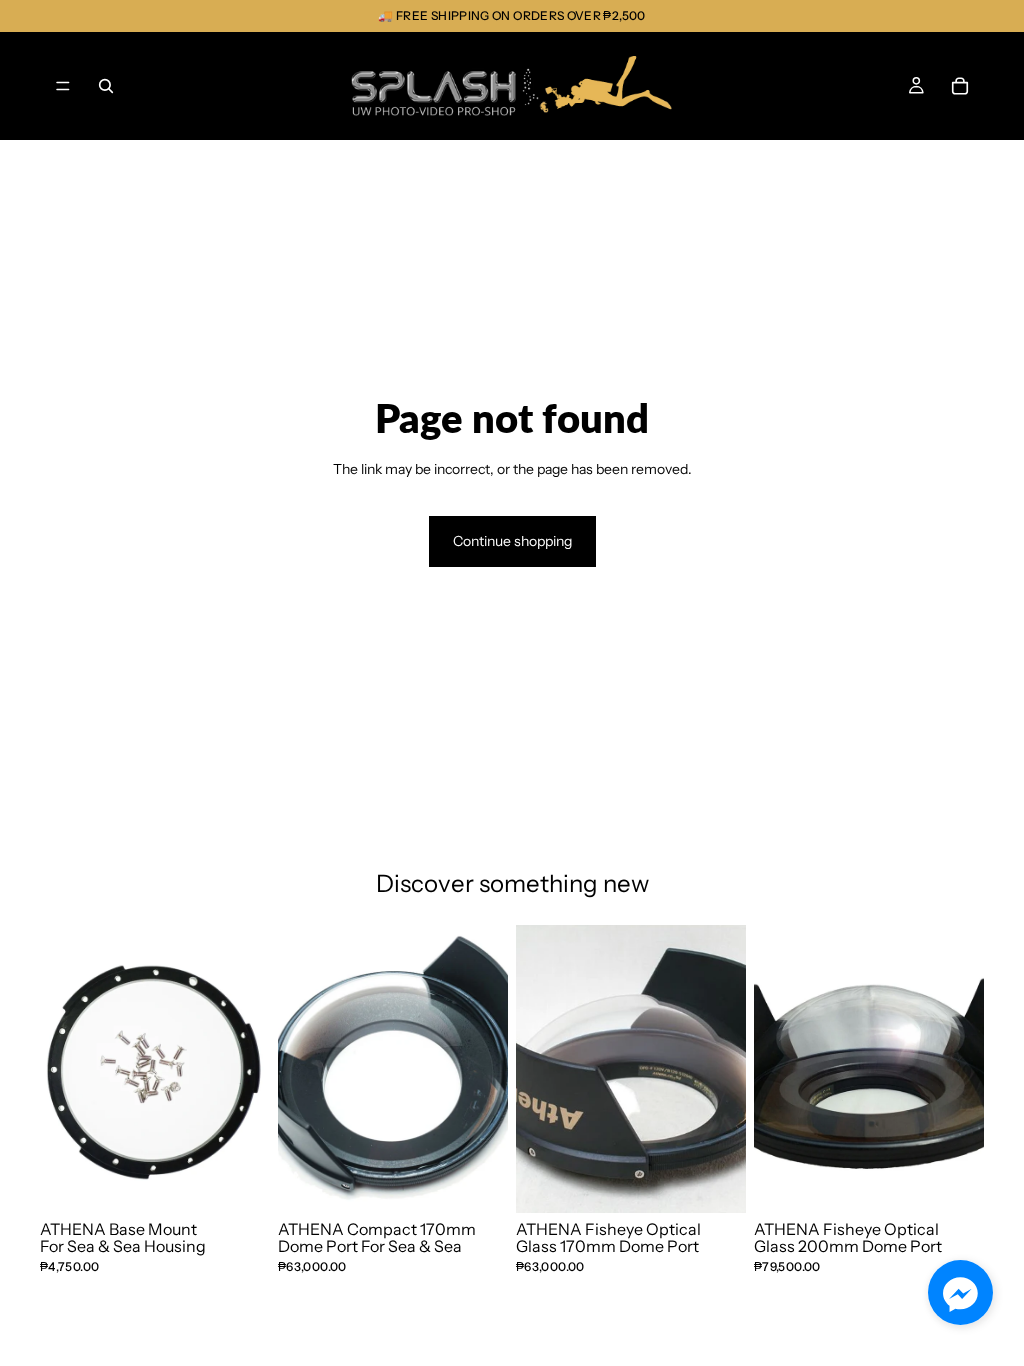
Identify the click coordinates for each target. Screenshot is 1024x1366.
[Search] (106, 86)
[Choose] (715, 1182)
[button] (960, 1292)
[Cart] (960, 86)
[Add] (239, 1182)
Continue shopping (512, 541)
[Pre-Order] (477, 1182)
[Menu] (63, 86)
